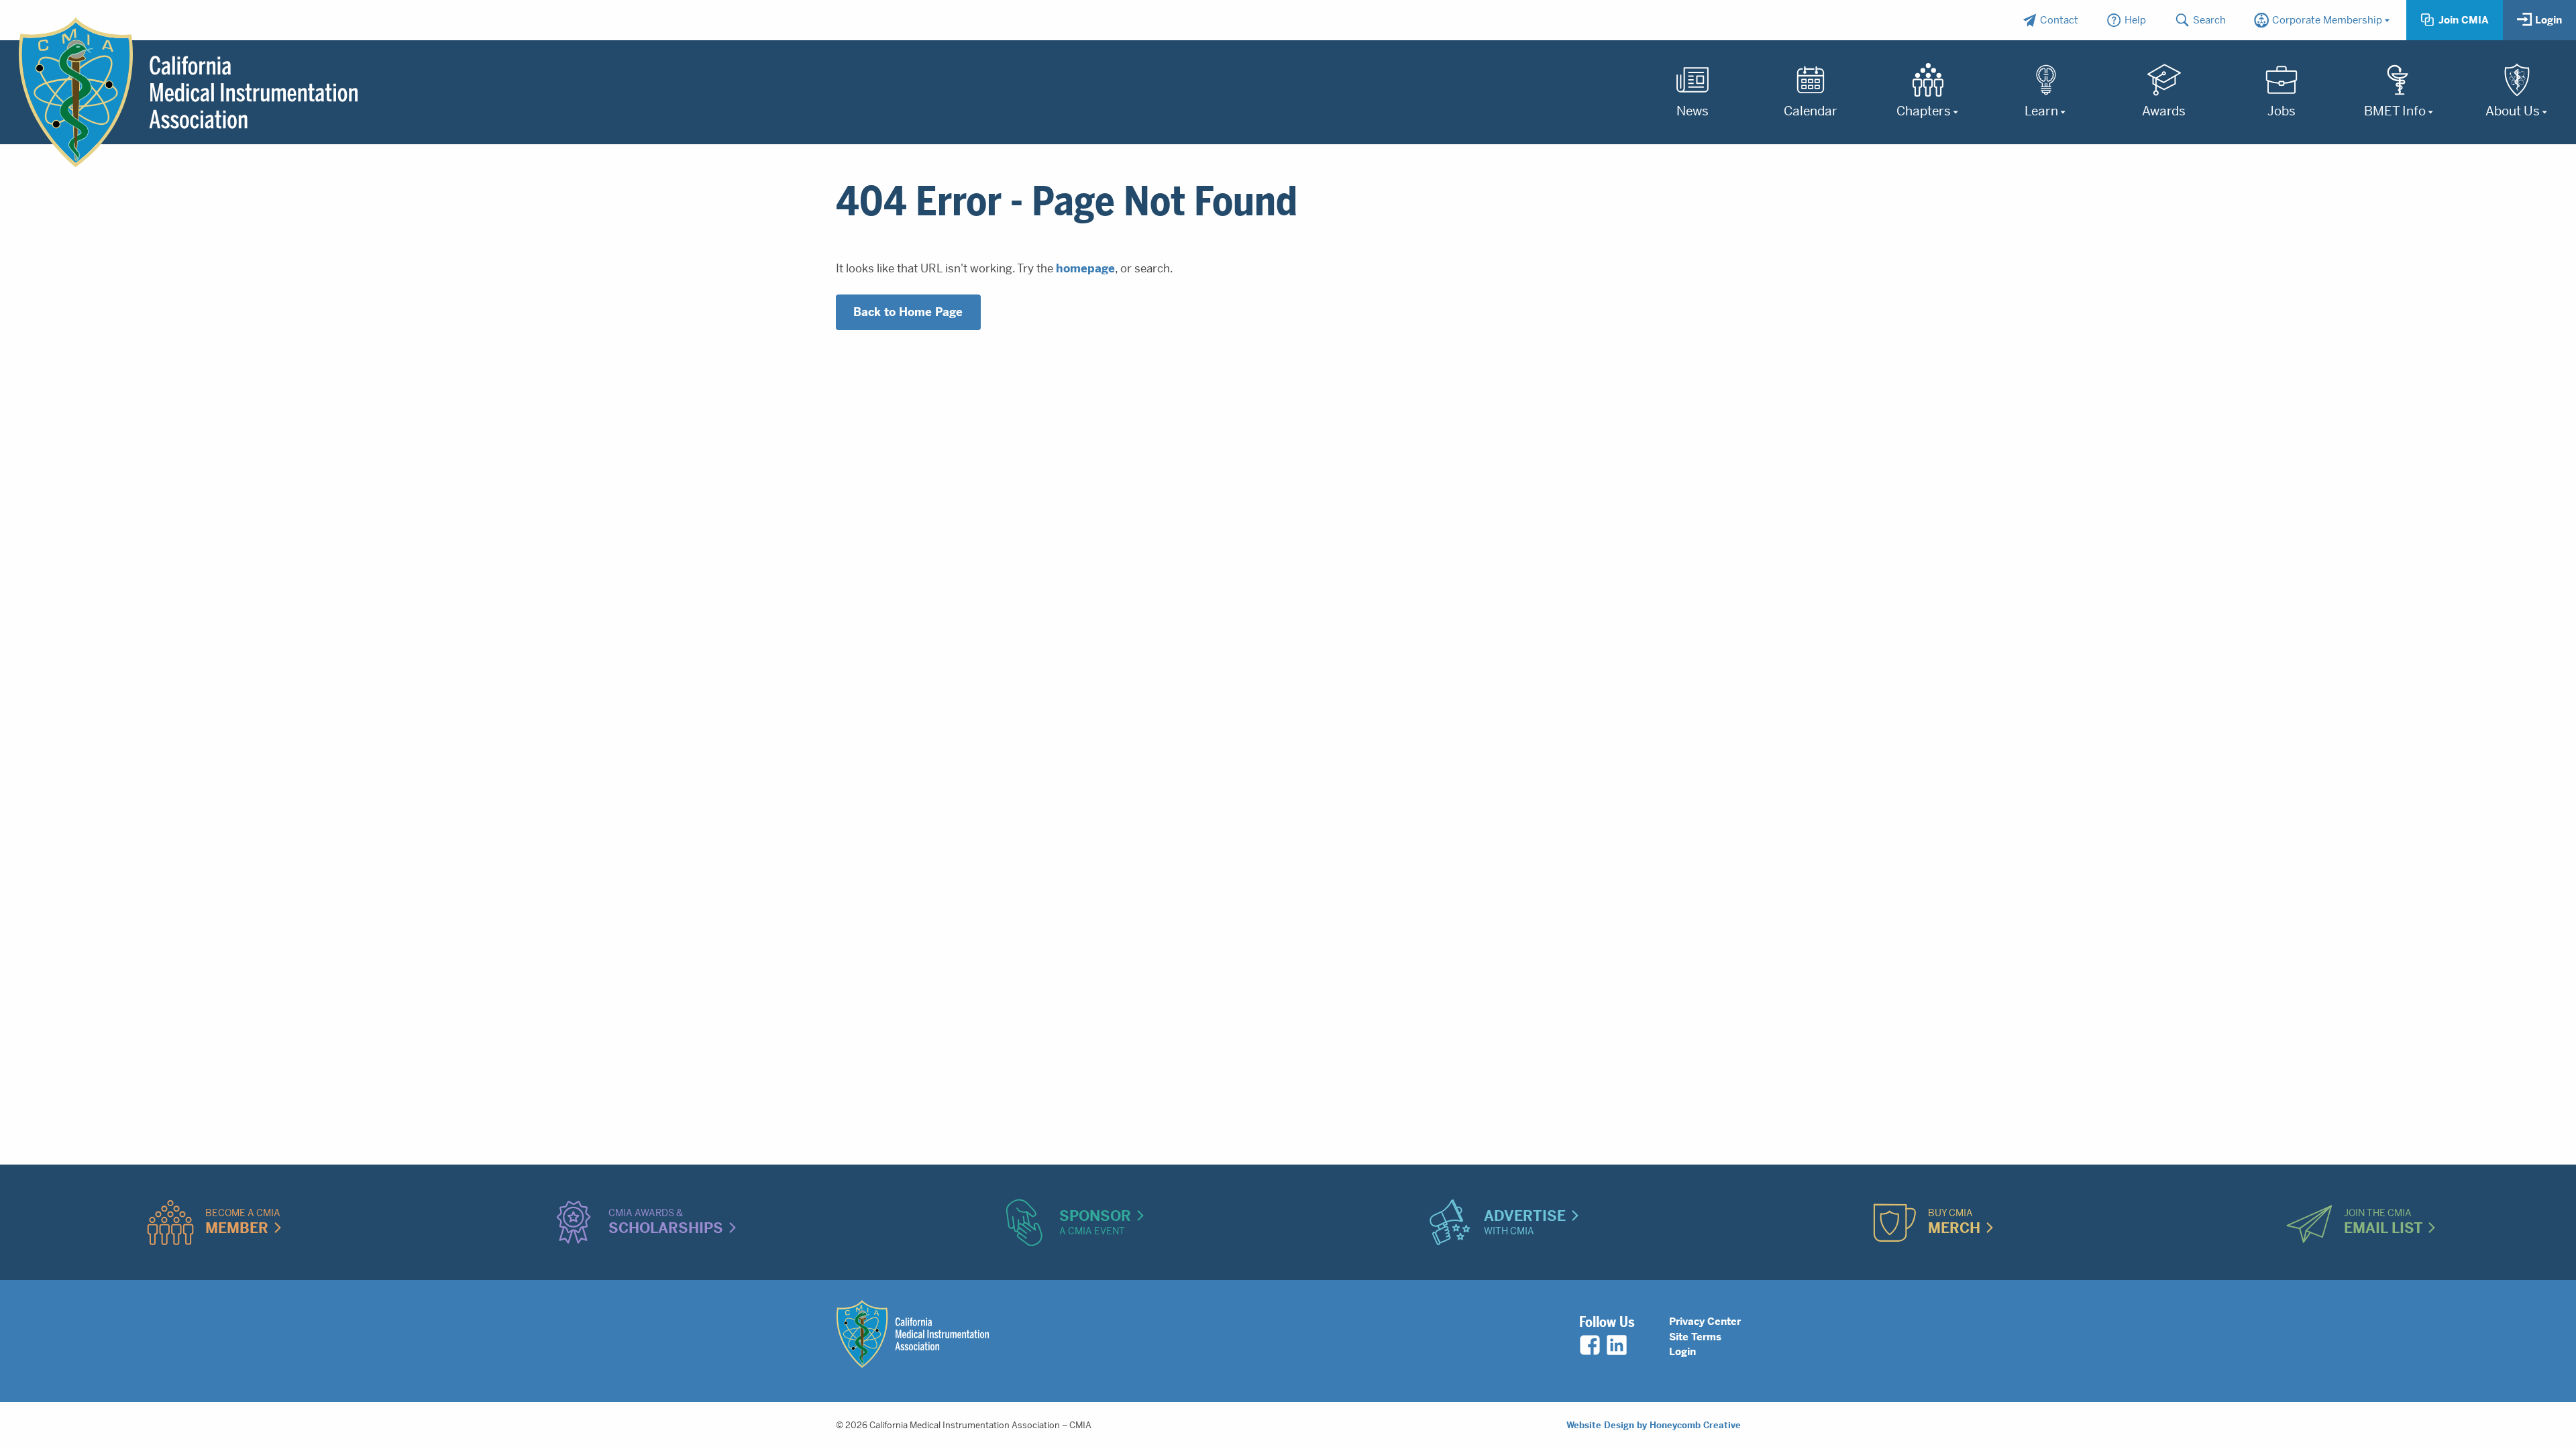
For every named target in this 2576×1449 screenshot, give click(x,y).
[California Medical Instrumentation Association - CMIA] (188, 93)
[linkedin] (1617, 1345)
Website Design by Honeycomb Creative (1654, 1425)
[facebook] (1590, 1345)
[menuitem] (2050, 20)
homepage (1085, 268)
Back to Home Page (908, 312)
